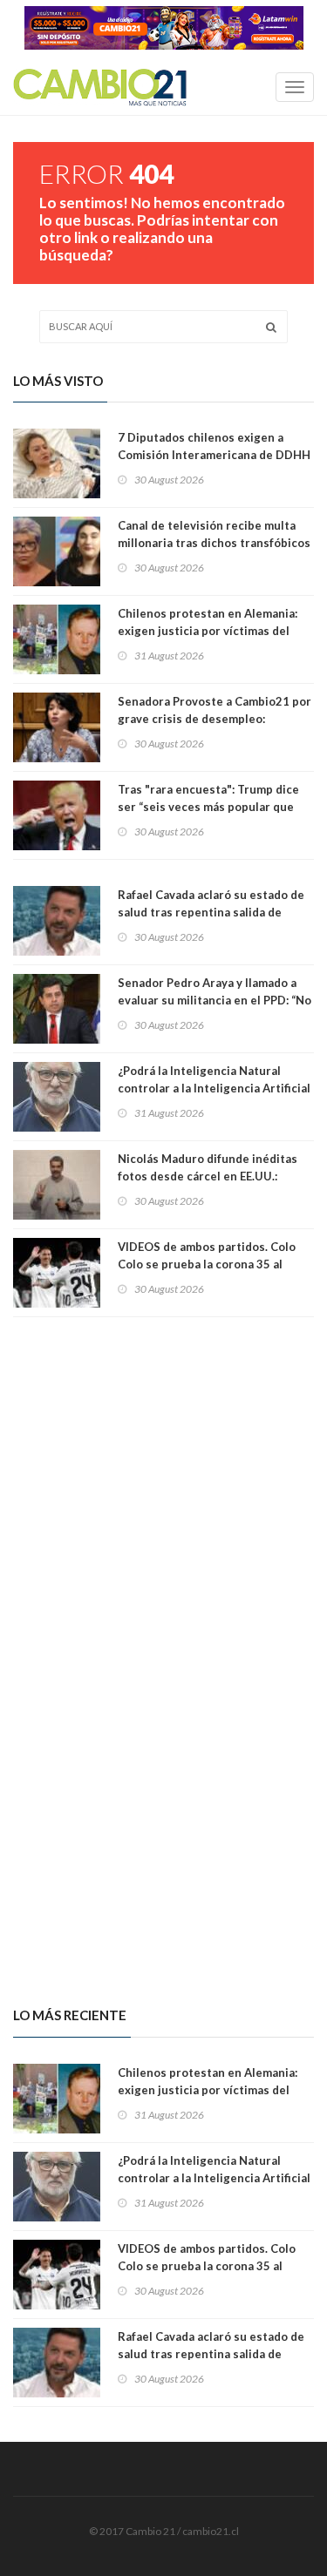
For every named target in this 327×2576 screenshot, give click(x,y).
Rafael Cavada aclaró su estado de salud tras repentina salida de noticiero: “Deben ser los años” (211, 912)
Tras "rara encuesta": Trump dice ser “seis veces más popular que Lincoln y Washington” (208, 807)
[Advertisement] (163, 1484)
